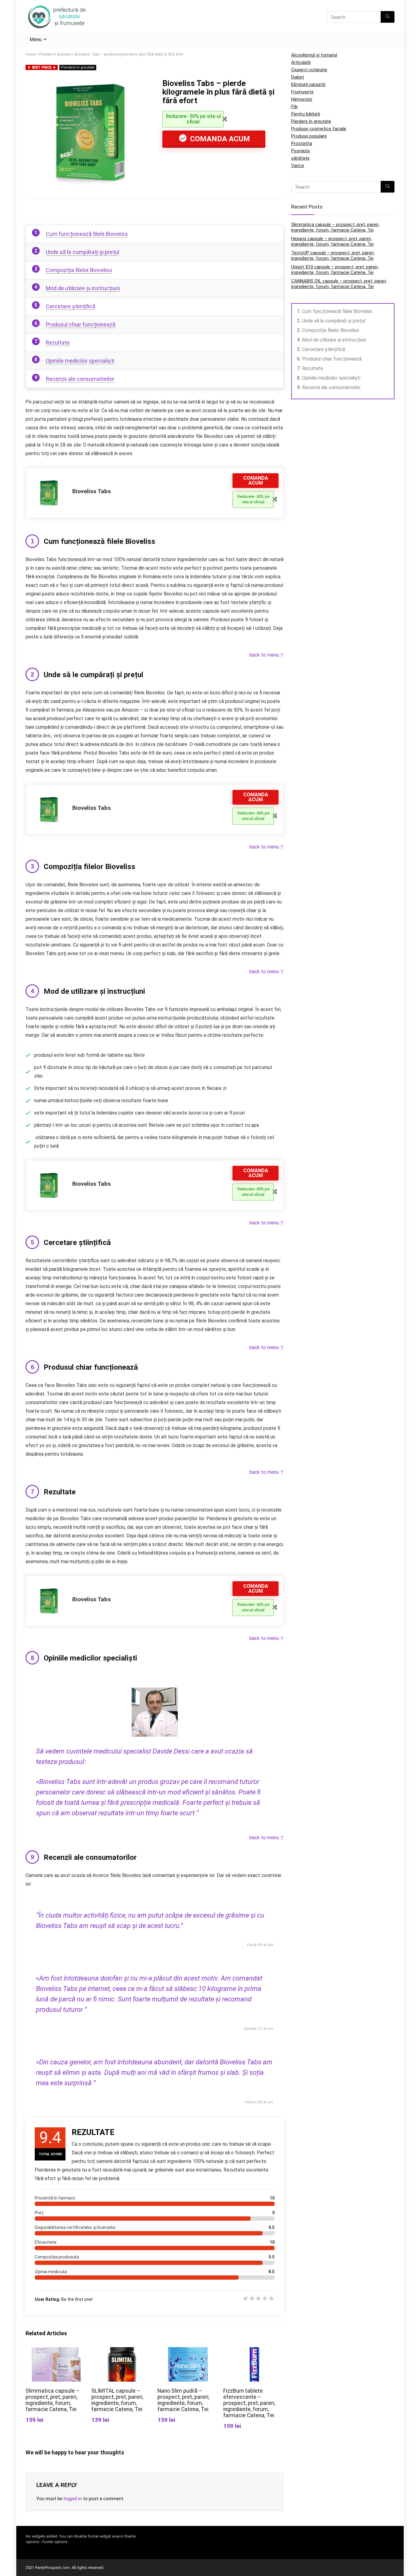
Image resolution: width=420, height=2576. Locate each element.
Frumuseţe (302, 92)
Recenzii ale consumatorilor (80, 379)
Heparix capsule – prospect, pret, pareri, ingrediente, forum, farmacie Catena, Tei (332, 241)
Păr (295, 107)
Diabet (298, 77)
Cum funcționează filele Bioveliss (87, 234)
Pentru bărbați (306, 114)
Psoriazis (301, 151)
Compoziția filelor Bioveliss (79, 270)
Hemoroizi (302, 99)
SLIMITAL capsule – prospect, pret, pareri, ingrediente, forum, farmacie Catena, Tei (117, 2400)
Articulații (301, 62)
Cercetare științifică (71, 306)
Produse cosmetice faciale (319, 129)
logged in (73, 2499)
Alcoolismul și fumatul (314, 55)
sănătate (300, 158)
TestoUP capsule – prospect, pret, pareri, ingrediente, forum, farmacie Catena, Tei (333, 256)
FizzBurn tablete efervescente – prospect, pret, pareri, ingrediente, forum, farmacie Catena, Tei (249, 2403)
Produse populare (309, 136)
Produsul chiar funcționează (81, 324)
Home (30, 54)
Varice (298, 166)
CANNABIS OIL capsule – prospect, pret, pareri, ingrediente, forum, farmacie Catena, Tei (339, 284)
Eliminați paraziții (308, 84)
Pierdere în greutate (55, 54)
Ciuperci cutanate (309, 70)
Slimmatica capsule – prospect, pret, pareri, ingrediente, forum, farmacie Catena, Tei (53, 2400)
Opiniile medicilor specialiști (80, 361)
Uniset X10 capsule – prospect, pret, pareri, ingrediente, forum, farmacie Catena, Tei (335, 270)
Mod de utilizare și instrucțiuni (83, 288)
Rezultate (58, 343)
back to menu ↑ (267, 655)
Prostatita (302, 143)
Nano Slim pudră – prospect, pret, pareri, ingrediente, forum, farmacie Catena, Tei (183, 2400)
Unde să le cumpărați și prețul (83, 252)
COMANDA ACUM (219, 139)
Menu (36, 39)
